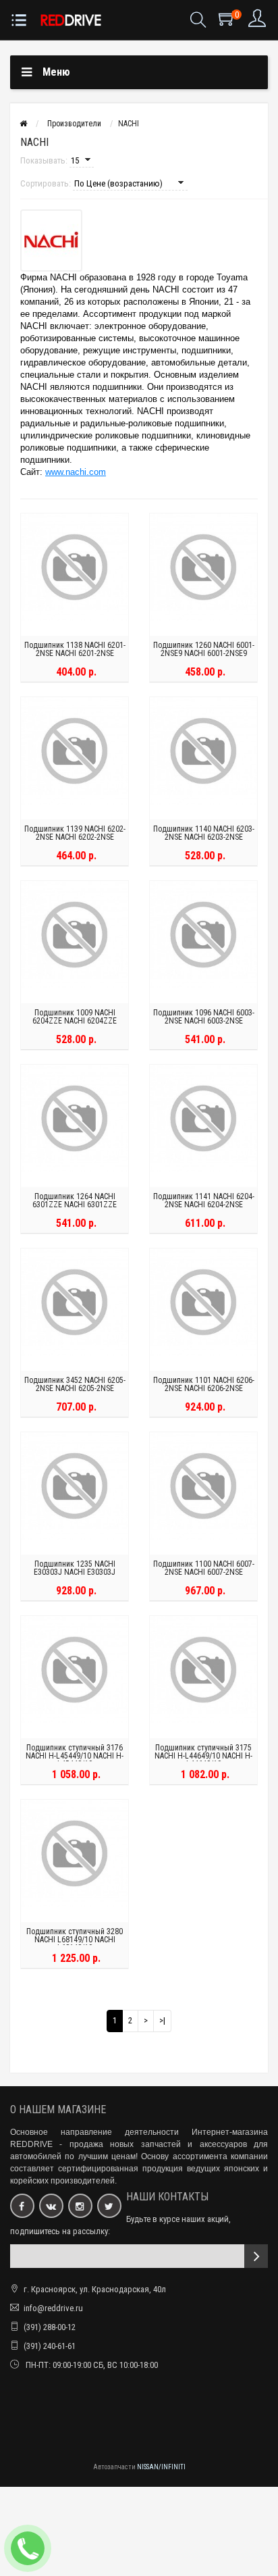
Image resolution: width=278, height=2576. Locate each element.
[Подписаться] (256, 2256)
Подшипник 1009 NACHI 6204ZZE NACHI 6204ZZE (75, 1017)
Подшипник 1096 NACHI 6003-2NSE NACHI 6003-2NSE (204, 1017)
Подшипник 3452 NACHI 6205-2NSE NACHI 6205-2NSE (75, 1384)
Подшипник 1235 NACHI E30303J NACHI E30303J (75, 1568)
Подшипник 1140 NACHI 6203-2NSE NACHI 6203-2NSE (204, 833)
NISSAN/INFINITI (161, 2467)
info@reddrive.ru (53, 2308)
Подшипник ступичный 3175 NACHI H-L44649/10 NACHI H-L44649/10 (203, 1756)
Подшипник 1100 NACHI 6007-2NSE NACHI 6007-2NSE (204, 1568)
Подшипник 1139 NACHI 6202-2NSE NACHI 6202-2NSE (75, 833)
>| (162, 2020)
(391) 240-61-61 (50, 2346)
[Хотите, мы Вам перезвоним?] (28, 2548)
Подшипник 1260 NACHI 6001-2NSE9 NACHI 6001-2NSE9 (204, 649)
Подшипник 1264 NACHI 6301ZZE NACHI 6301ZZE (75, 1201)
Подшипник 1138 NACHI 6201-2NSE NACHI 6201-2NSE (75, 649)
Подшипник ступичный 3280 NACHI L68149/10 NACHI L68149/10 (75, 1940)
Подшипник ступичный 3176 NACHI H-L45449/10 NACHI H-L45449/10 (75, 1756)
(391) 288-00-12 (50, 2327)
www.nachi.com (76, 472)
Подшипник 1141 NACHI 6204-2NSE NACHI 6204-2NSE (204, 1201)
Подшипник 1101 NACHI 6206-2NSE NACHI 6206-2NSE (204, 1384)
